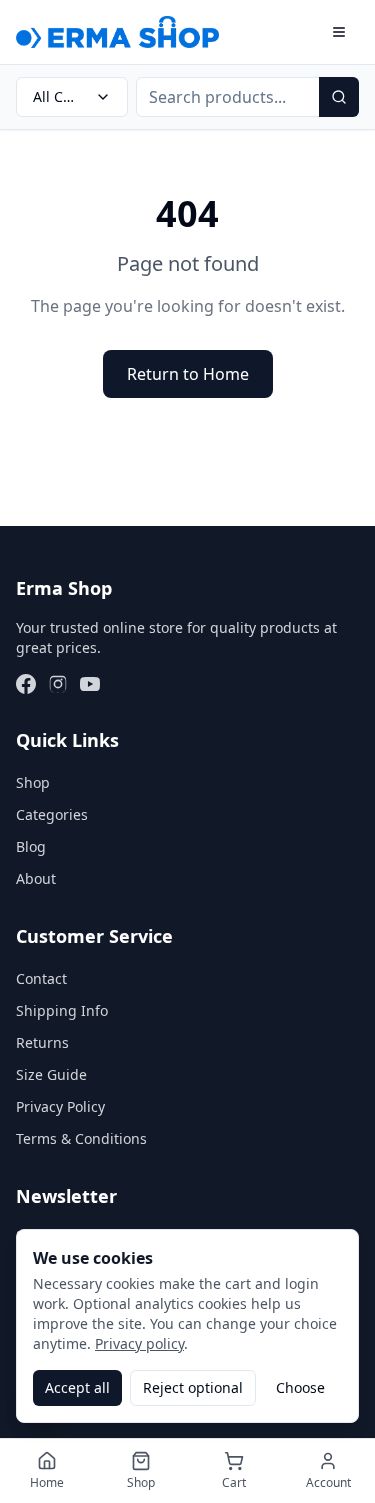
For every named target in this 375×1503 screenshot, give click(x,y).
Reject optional (193, 1387)
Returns (42, 1042)
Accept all (77, 1387)
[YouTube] (90, 684)
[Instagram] (58, 684)
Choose (300, 1387)
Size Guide (51, 1074)
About (36, 878)
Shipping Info (62, 1010)
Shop (33, 782)
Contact (41, 978)
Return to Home (188, 374)
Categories (52, 814)
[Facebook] (26, 684)
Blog (31, 846)
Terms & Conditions (81, 1138)
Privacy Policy (60, 1106)
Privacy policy (139, 1343)
